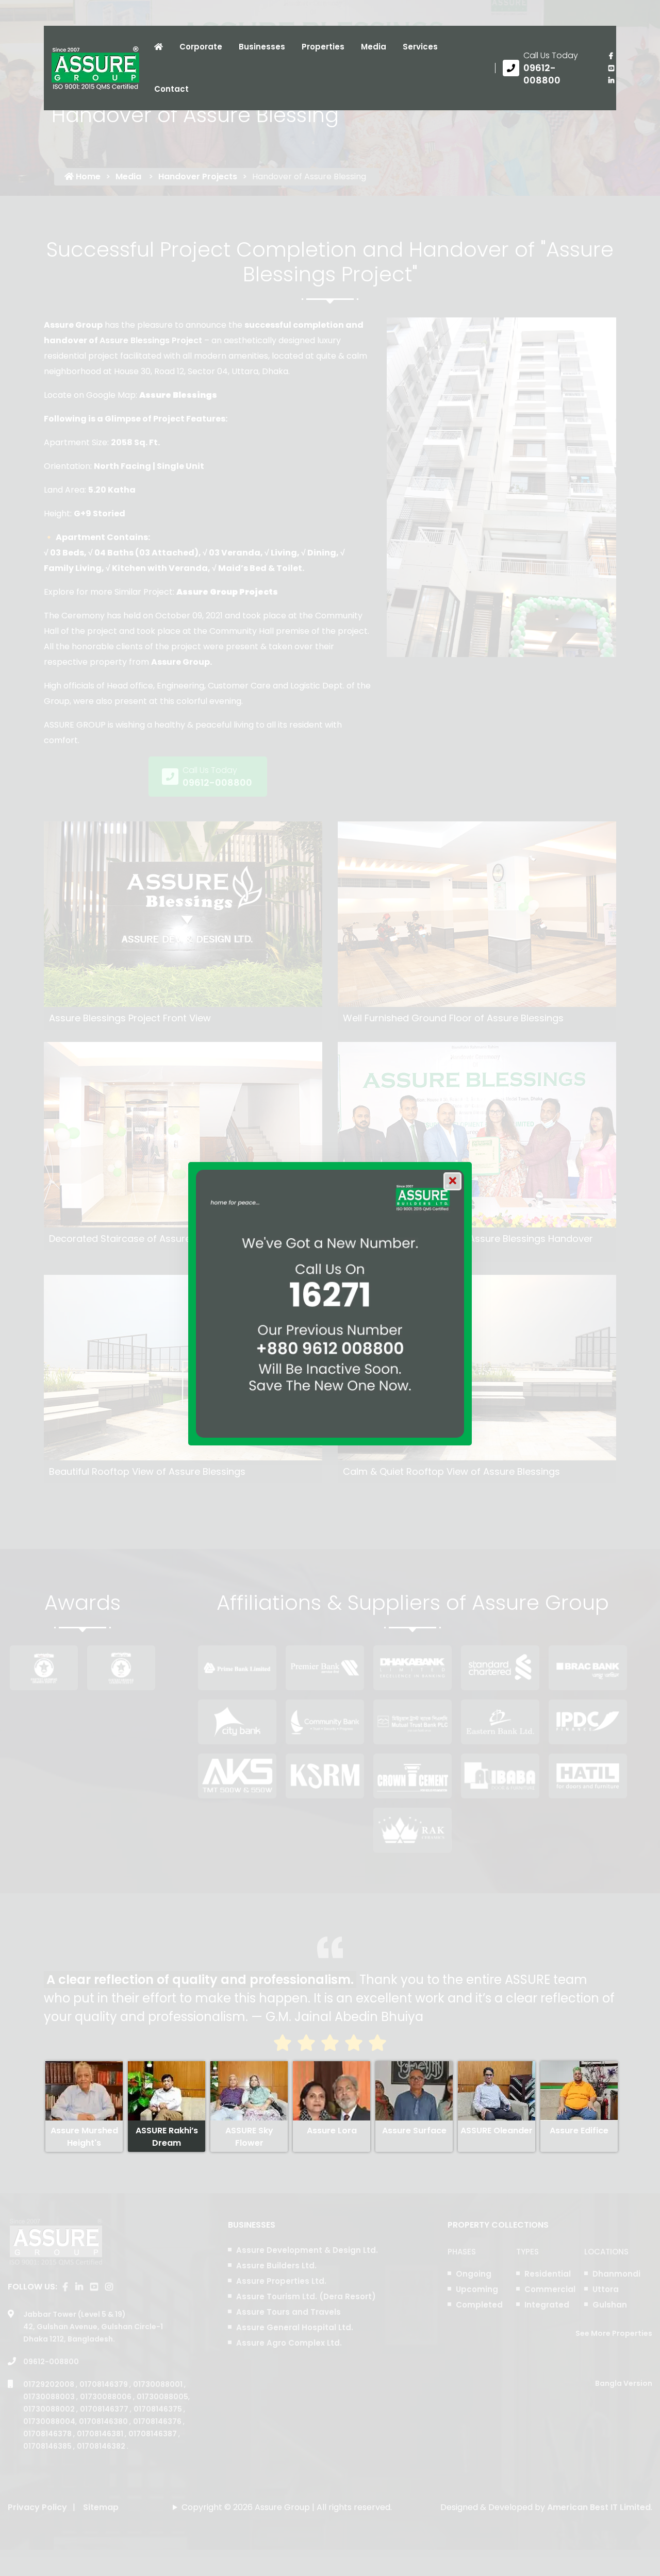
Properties (323, 47)
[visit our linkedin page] (611, 80)
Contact (171, 89)
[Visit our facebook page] (611, 56)
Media (374, 47)
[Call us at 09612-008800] (548, 68)
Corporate (201, 47)
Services (420, 47)
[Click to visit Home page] (159, 47)
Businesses (262, 47)
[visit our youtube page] (611, 68)
